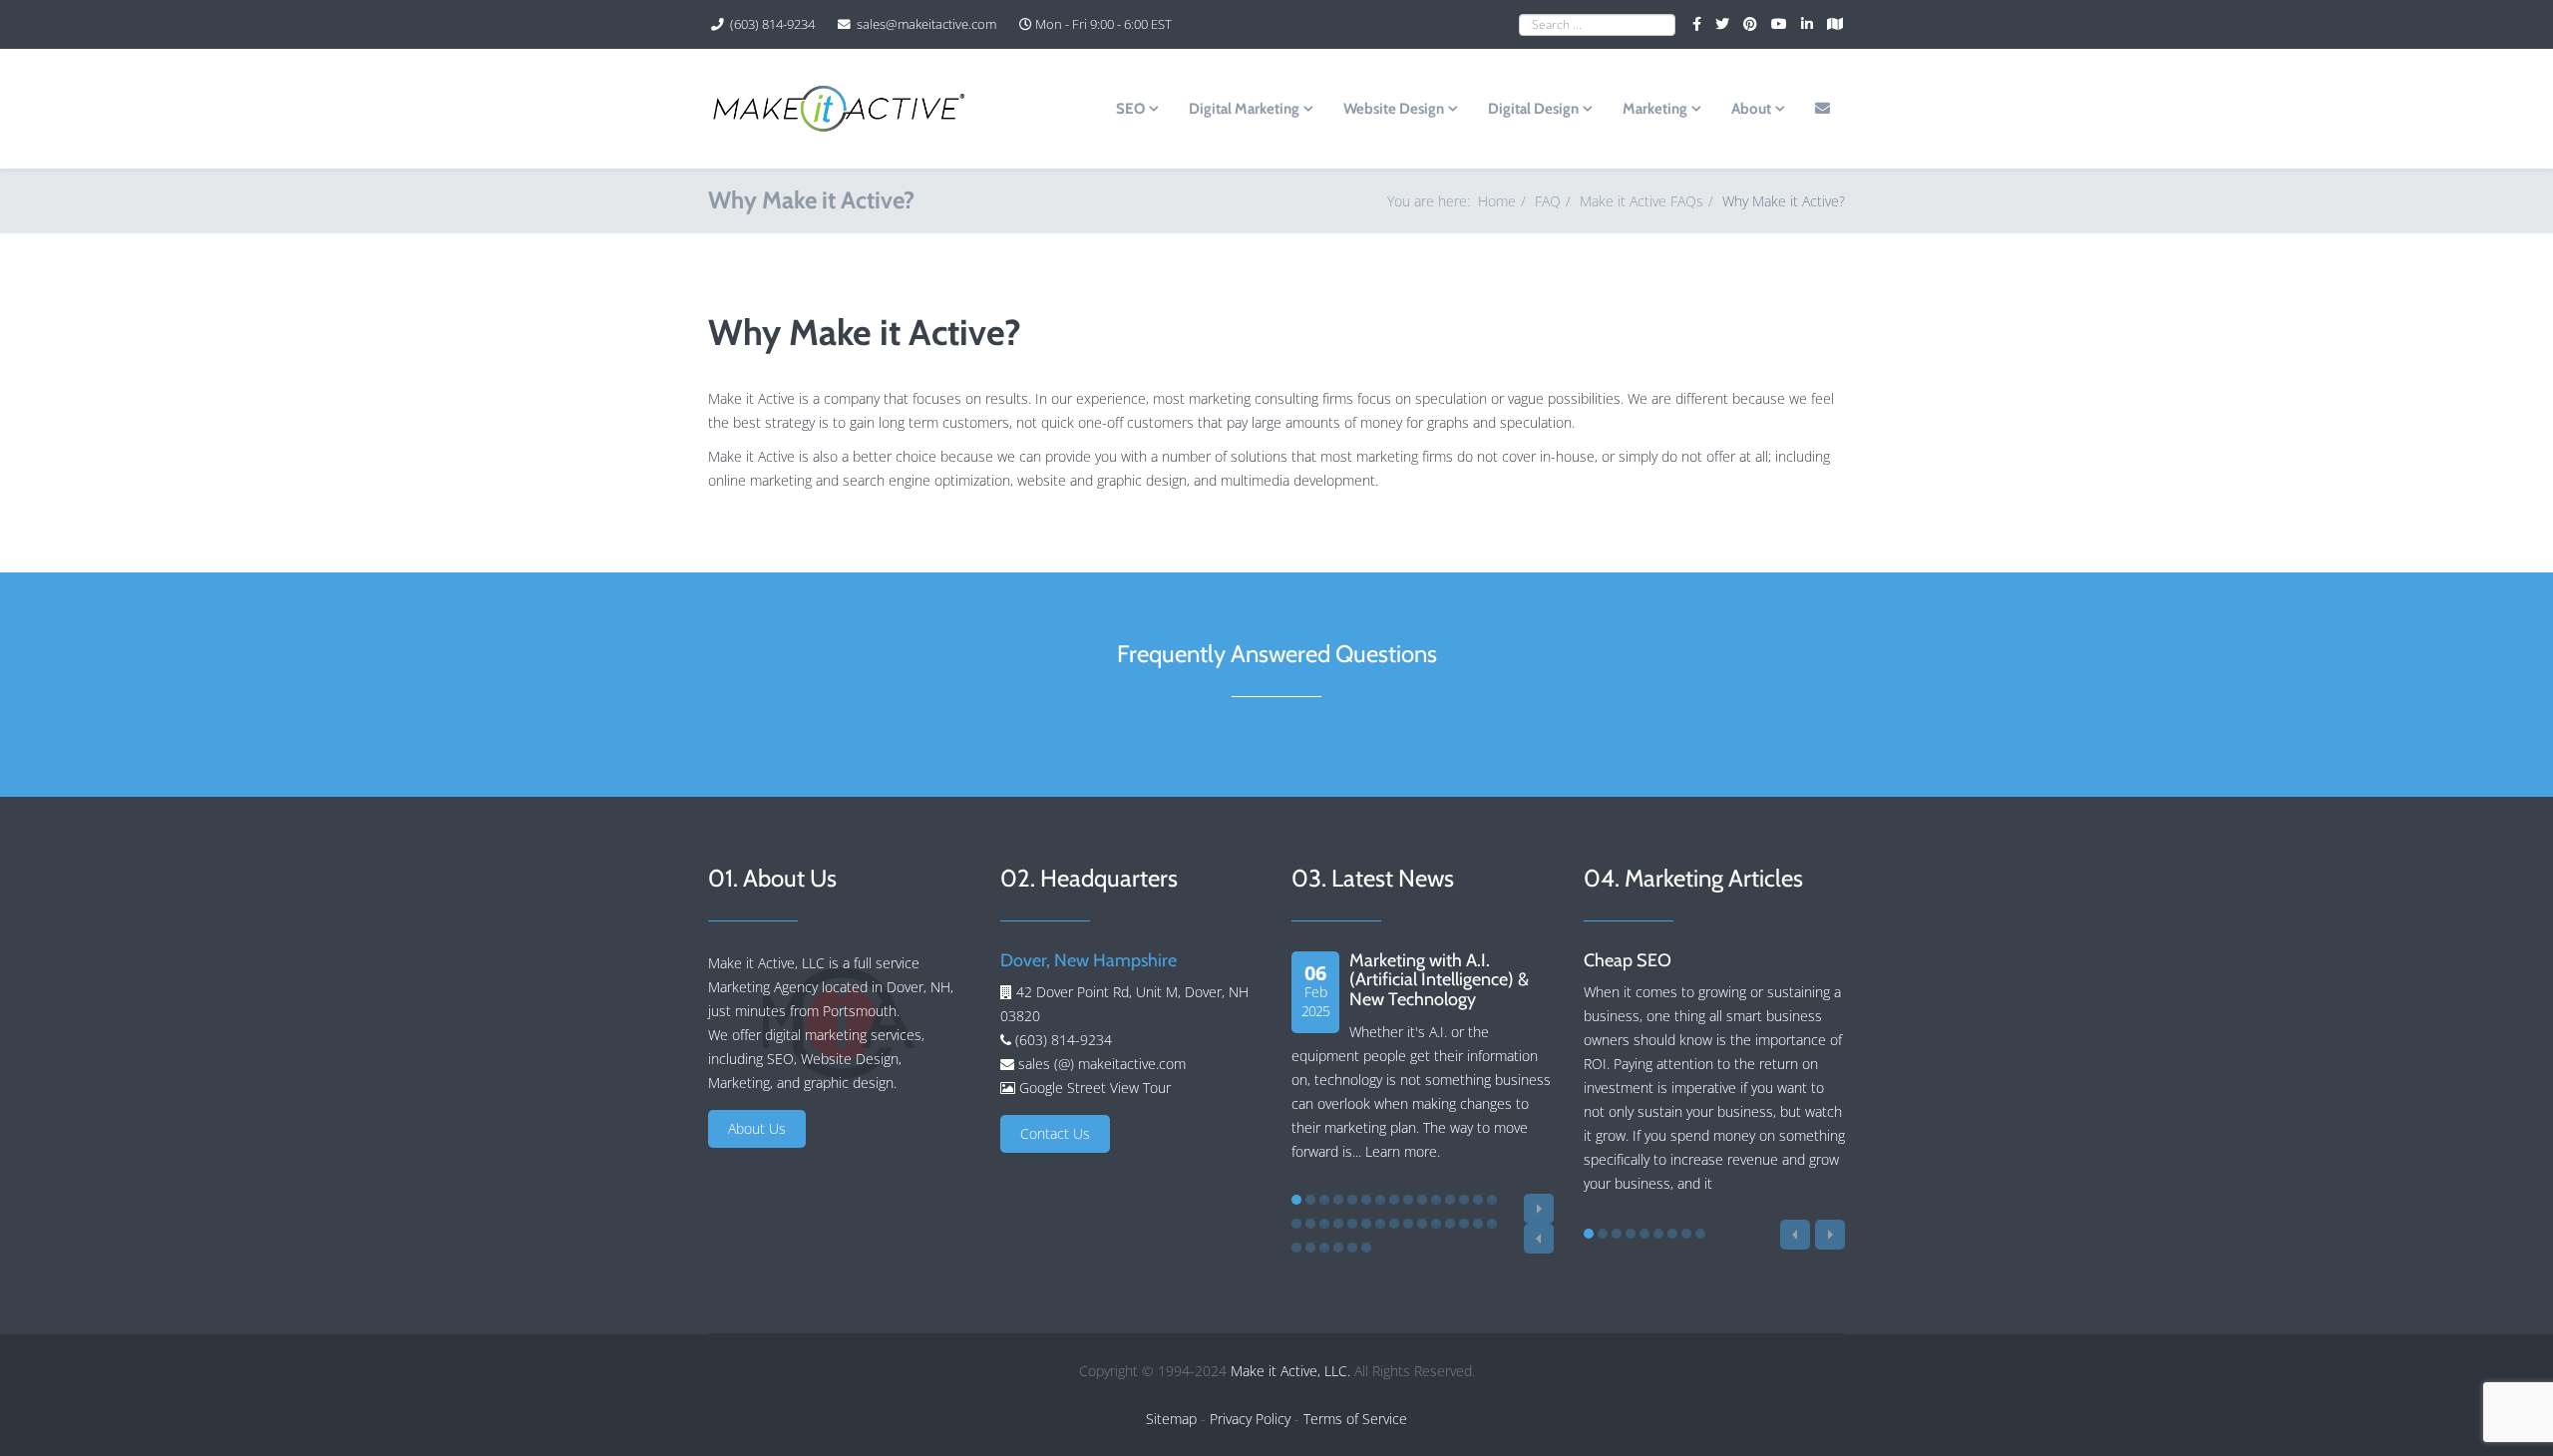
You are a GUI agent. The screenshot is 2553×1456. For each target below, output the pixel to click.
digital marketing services (843, 1035)
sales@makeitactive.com (926, 24)
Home (1497, 201)
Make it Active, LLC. (1290, 1371)
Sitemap (1171, 1419)
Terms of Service (1355, 1419)
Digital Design (1533, 109)
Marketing (1655, 109)
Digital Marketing (1244, 109)
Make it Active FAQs (1641, 201)
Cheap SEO (1628, 960)
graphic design (849, 1083)
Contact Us (1055, 1133)
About (1751, 109)
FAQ (1548, 201)
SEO (1130, 109)
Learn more (1401, 1151)
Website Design (1394, 109)
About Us (757, 1128)
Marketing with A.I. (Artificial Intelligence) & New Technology (1439, 980)
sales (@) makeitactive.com (1100, 1064)
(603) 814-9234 (772, 24)
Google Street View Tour (1095, 1088)
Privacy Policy (1250, 1419)
